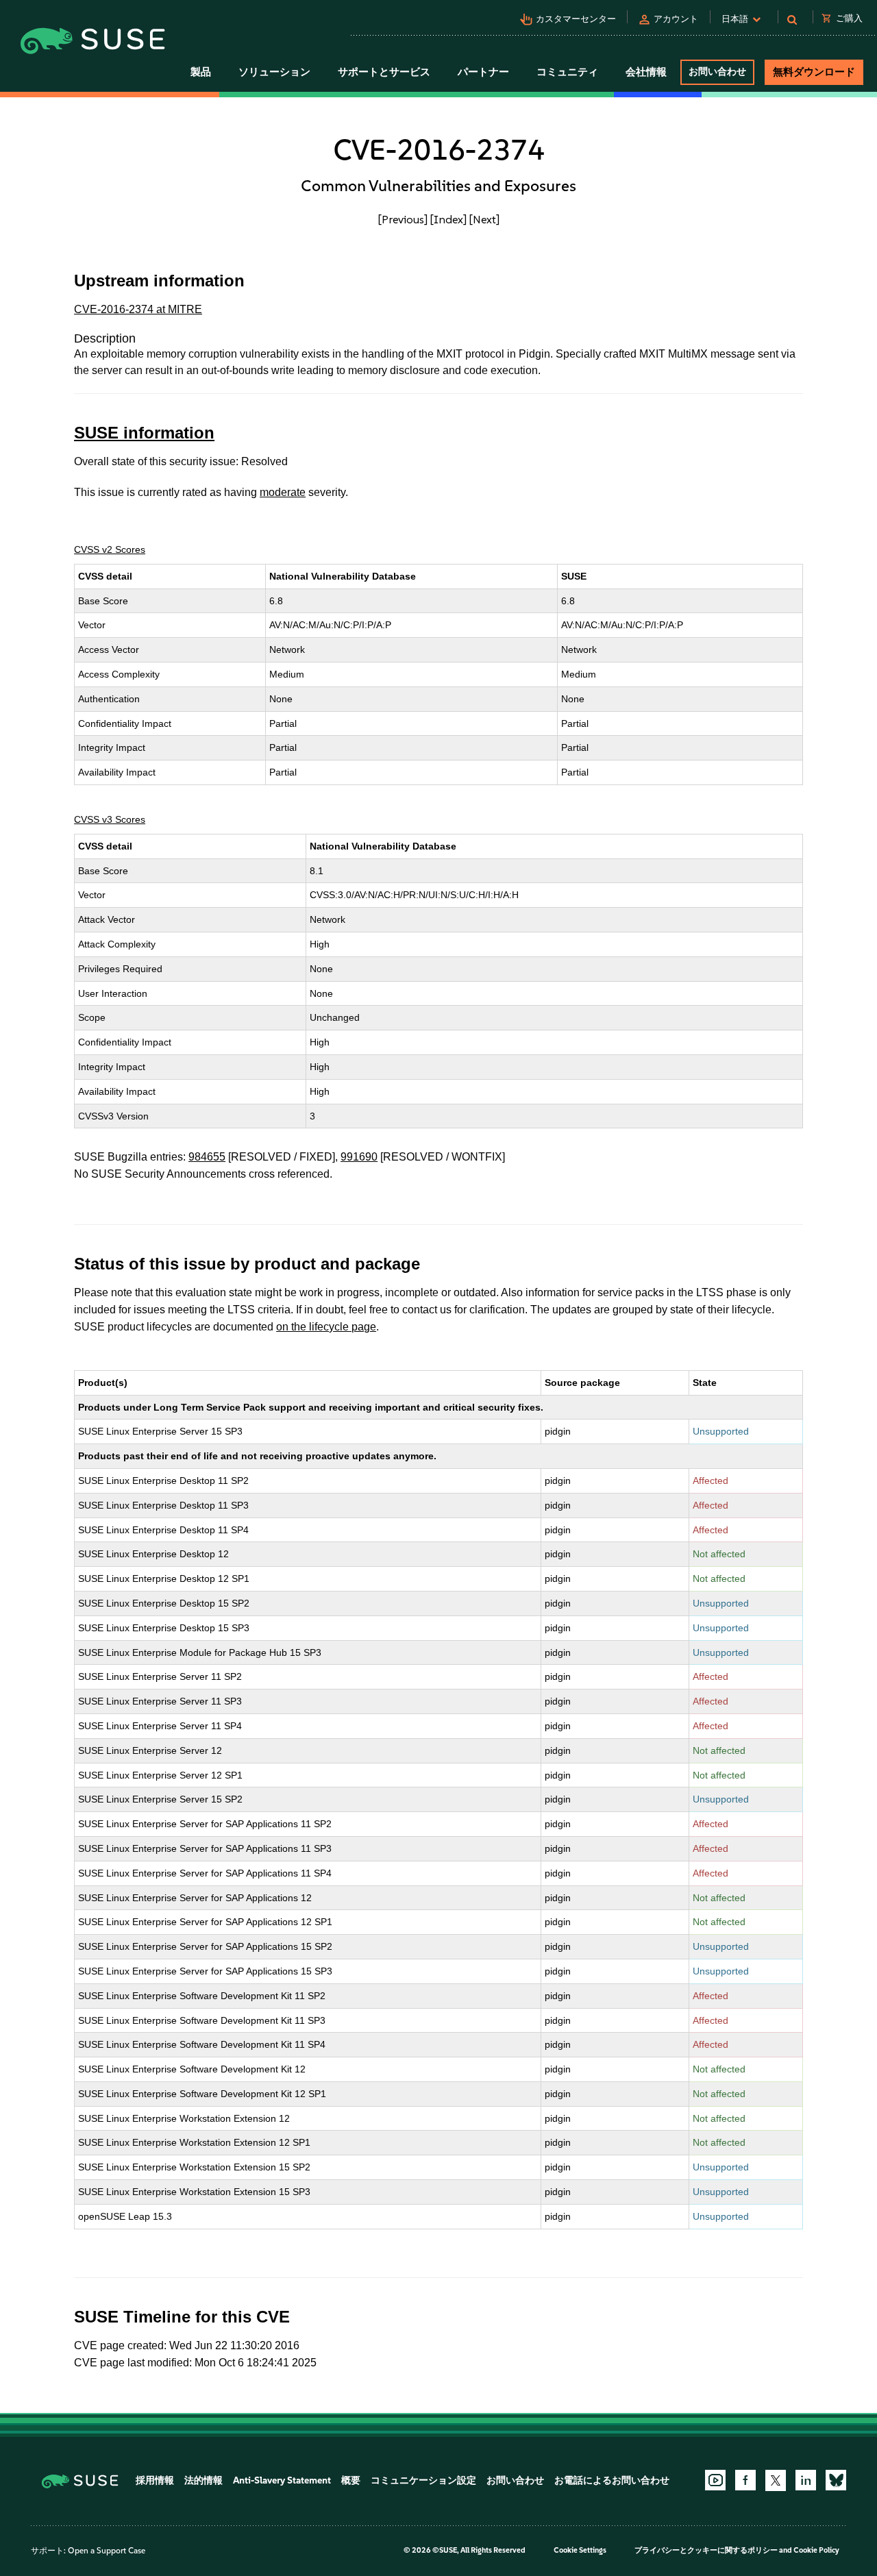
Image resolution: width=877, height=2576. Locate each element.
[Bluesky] (836, 2480)
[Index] (448, 219)
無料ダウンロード (814, 72)
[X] (776, 2480)
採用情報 (155, 2480)
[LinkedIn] (806, 2480)
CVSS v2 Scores (110, 549)
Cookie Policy (816, 2550)
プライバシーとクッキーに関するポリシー (706, 2550)
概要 (351, 2480)
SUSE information (144, 433)
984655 (207, 1157)
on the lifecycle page (326, 1327)
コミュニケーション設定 (423, 2480)
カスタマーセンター (576, 19)
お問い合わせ (717, 72)
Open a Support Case (107, 2551)
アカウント (676, 19)
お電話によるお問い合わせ (612, 2480)
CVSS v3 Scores (110, 819)
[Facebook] (745, 2480)
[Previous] (403, 219)
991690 (359, 1157)
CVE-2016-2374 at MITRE (138, 309)
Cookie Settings (580, 2550)
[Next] (484, 219)
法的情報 (203, 2480)
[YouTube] (715, 2480)
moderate (283, 492)
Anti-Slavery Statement (282, 2480)
